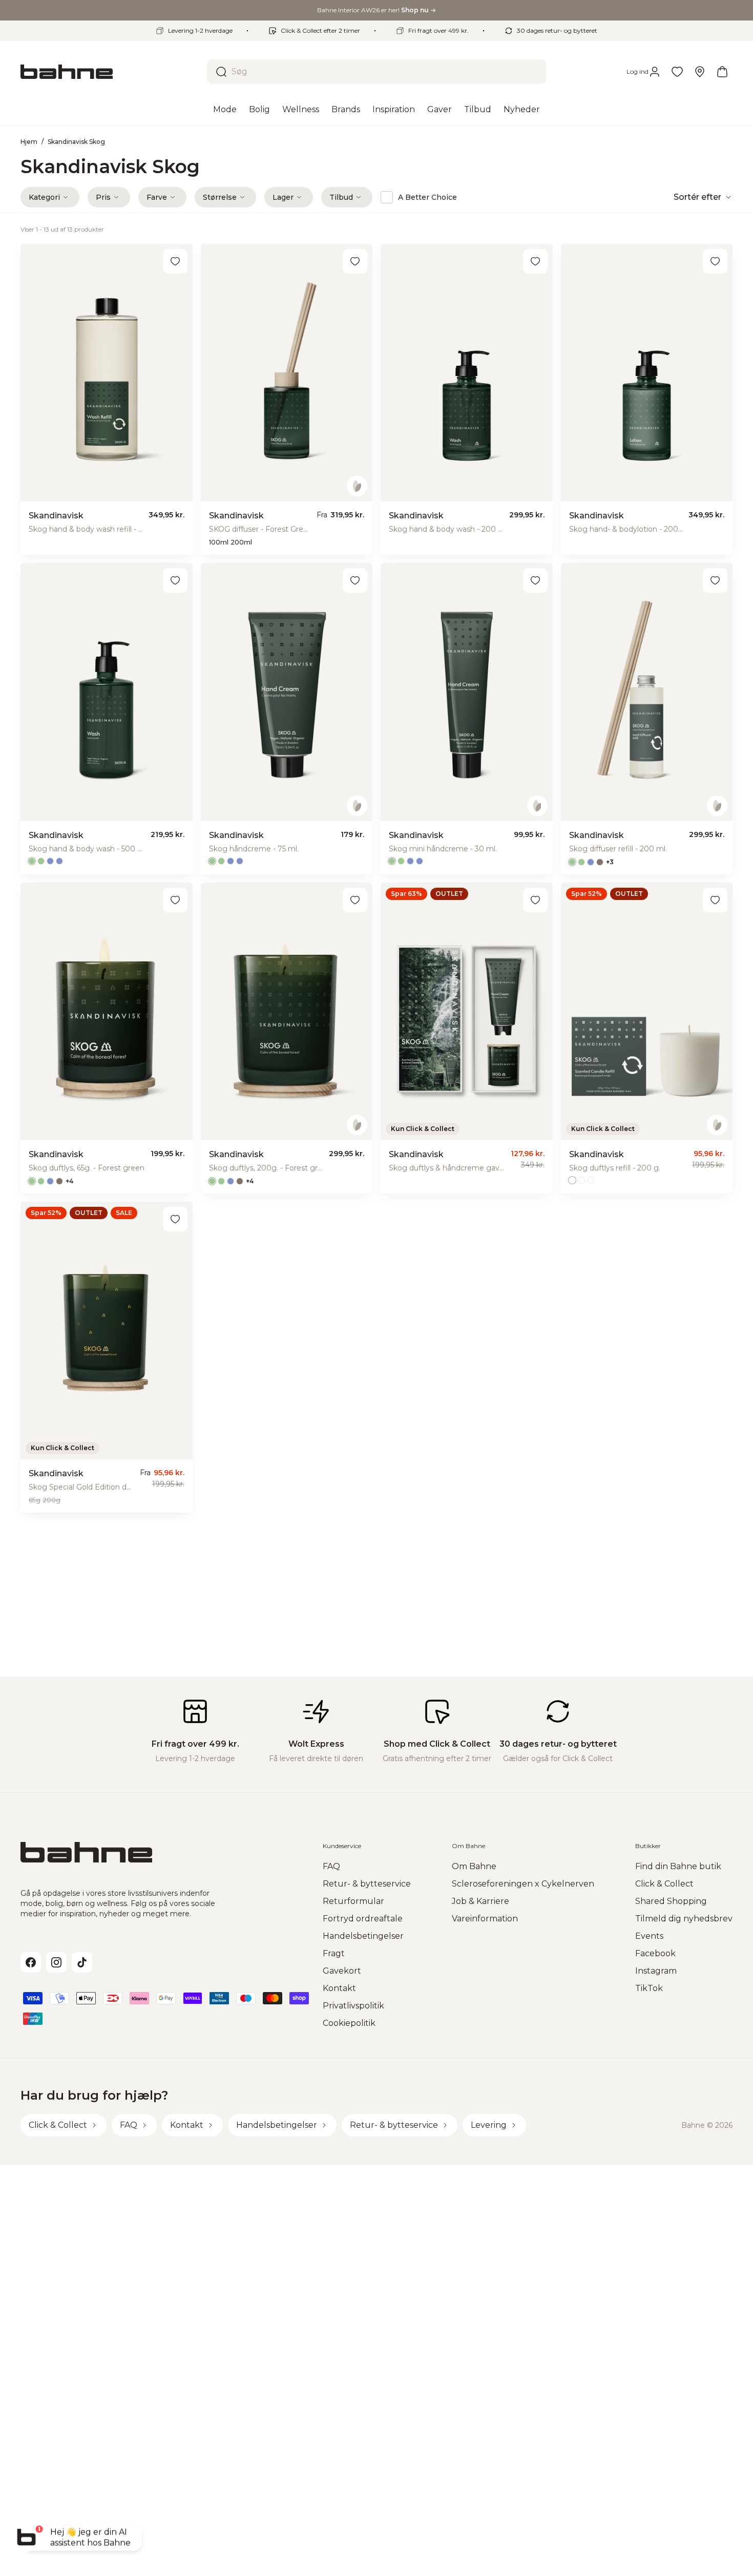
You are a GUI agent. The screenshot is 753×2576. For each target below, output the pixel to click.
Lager (283, 197)
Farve (157, 197)
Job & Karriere (480, 1901)
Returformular (353, 1901)
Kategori (44, 197)
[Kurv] (722, 72)
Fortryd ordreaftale (363, 1919)
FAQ (331, 1866)
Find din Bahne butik (678, 1866)
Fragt (334, 1953)
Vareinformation (485, 1919)
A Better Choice (427, 197)
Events (649, 1936)
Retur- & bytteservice (367, 1884)
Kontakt (339, 1988)
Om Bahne (474, 1866)
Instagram (656, 1971)
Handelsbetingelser (363, 1936)
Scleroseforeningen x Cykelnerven (523, 1884)
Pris (103, 197)
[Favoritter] (677, 72)
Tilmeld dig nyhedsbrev (684, 1919)
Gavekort (342, 1971)
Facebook (655, 1953)
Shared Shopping (671, 1901)
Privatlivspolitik (353, 2006)
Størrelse (220, 197)
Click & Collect (664, 1884)
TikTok (649, 1988)
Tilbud (341, 197)
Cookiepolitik (349, 2023)
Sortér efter (697, 197)
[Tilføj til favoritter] (175, 261)
